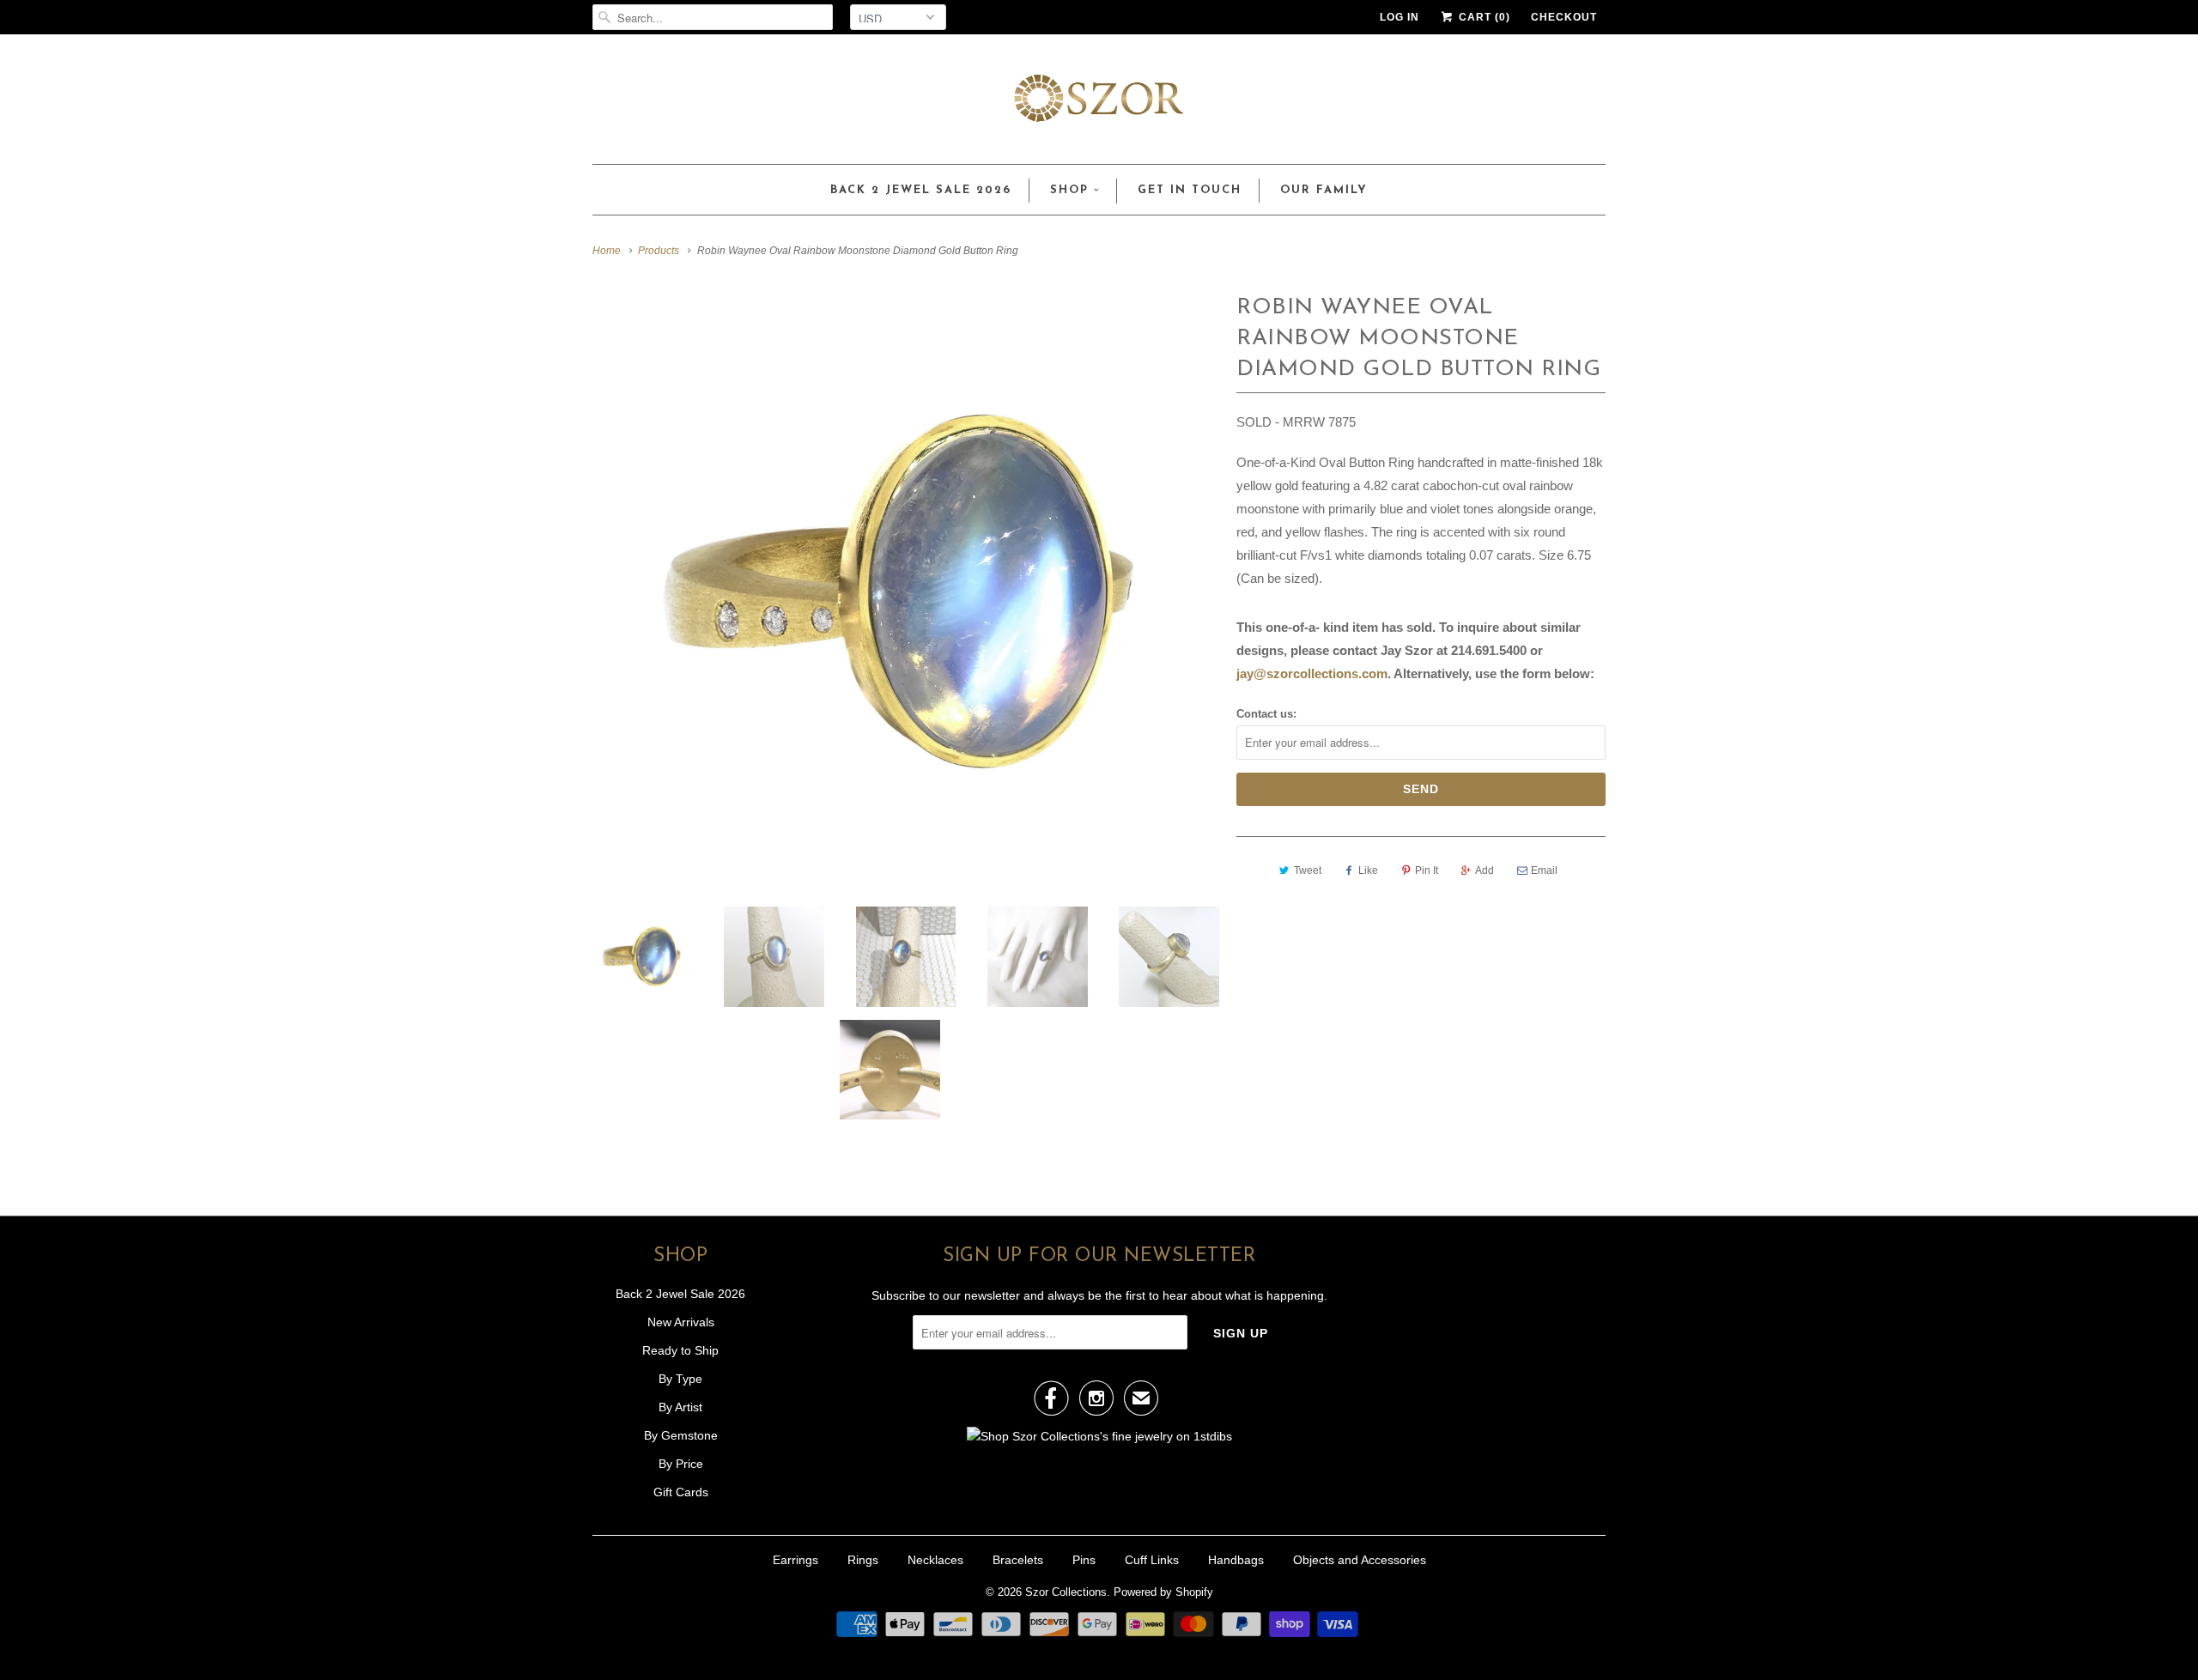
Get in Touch (1190, 190)
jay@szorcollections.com (1312, 673)
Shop (1069, 190)
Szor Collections (1066, 1592)
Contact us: (1266, 714)
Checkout (1564, 17)
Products (659, 251)
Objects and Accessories (1360, 1560)
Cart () (1483, 17)
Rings (863, 1560)
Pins (1084, 1560)
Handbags (1236, 1560)
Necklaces (935, 1560)
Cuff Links (1152, 1560)
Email (1544, 870)
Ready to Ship (680, 1350)
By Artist (680, 1407)
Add (1485, 870)
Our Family (1324, 190)
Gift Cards (681, 1492)
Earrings (795, 1560)
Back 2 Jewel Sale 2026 (921, 190)
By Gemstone (681, 1435)
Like (1368, 870)
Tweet (1308, 870)
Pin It (1427, 870)
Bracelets (1018, 1560)
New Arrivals (681, 1322)
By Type (680, 1379)
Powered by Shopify (1163, 1592)
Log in (1400, 17)
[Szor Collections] (1099, 103)
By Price (681, 1464)
